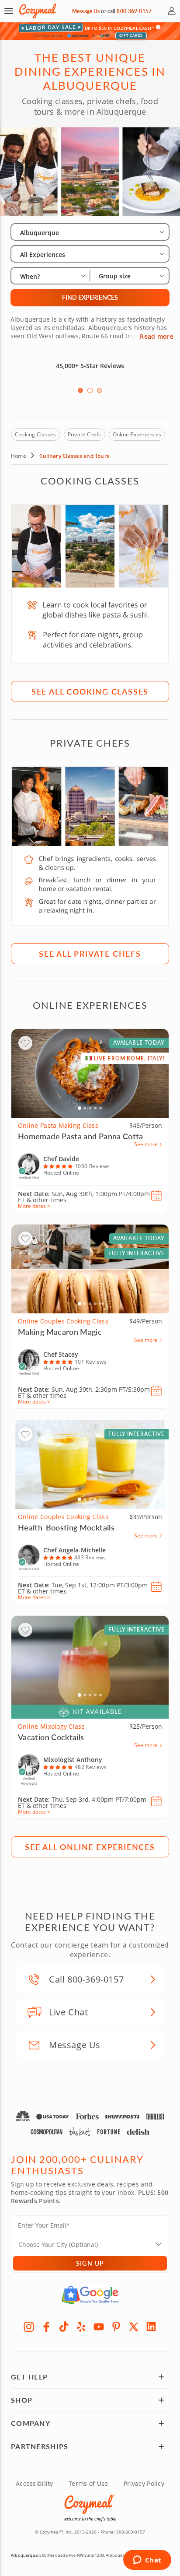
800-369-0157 (134, 11)
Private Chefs (85, 434)
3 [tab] (100, 390)
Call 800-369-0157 (86, 1979)
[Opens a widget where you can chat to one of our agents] (147, 2561)
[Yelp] (81, 2327)
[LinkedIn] (151, 2327)
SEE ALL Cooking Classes (90, 691)
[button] (9, 11)
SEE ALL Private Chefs (90, 953)
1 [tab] (80, 390)
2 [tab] (90, 390)
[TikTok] (64, 2327)
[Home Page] (38, 11)
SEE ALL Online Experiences (90, 1847)
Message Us (86, 11)
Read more (157, 337)
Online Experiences (137, 434)
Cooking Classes (36, 434)
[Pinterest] (116, 2327)
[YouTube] (99, 2327)
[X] (134, 2327)
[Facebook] (46, 2327)
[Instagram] (29, 2327)
